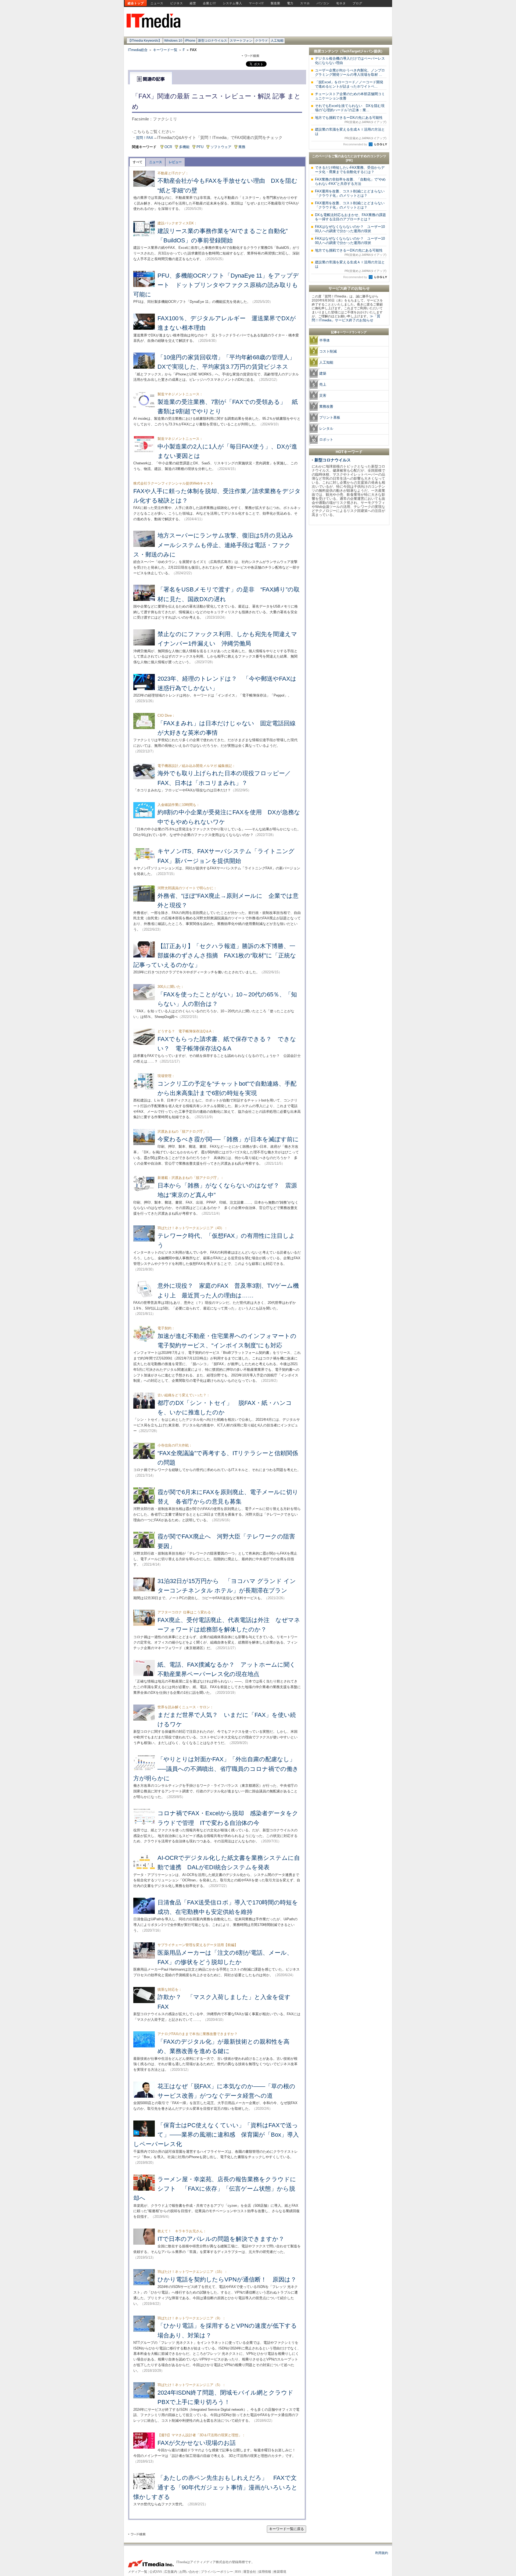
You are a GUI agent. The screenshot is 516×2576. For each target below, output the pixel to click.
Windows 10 (173, 41)
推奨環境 (280, 2572)
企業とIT (209, 3)
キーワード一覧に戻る (286, 2529)
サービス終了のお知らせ (349, 288)
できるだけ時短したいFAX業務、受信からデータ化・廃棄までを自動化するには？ (350, 170)
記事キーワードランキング (349, 332)
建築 (323, 373)
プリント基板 (330, 417)
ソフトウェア (221, 147)
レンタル (326, 428)
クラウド (261, 41)
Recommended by (356, 144)
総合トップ (136, 3)
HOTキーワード (349, 452)
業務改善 (326, 406)
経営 (193, 3)
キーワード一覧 (165, 50)
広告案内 (171, 2572)
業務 (242, 147)
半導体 (325, 340)
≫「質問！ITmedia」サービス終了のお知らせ (346, 318)
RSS (238, 2572)
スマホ (305, 3)
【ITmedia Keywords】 (145, 41)
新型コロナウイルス (213, 41)
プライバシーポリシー (217, 2572)
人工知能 (277, 41)
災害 (323, 395)
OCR (168, 147)
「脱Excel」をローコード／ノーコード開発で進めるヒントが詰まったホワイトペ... (349, 84)
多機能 (184, 147)
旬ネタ (341, 3)
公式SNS (156, 2572)
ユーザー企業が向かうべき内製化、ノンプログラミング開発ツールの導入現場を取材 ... (350, 72)
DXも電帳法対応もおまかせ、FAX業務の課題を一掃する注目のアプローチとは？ (350, 217)
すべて (138, 162)
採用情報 (265, 2572)
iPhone (190, 41)
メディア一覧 (138, 2572)
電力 (290, 3)
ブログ (357, 3)
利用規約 (382, 2553)
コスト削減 (328, 351)
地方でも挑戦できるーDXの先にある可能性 (351, 120)
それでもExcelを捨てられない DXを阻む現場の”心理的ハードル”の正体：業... (350, 108)
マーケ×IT (256, 3)
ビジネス (177, 3)
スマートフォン (241, 41)
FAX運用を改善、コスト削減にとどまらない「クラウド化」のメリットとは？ (350, 193)
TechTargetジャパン (358, 51)
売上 (323, 384)
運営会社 (250, 2572)
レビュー (175, 162)
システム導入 (232, 3)
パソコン (323, 3)
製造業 (275, 3)
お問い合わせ (189, 2572)
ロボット (326, 440)
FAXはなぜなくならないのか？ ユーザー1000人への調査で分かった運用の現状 (350, 229)
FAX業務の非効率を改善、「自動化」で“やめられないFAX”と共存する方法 (350, 182)
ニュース (157, 3)
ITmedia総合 (138, 50)
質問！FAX (145, 138)
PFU (200, 147)
